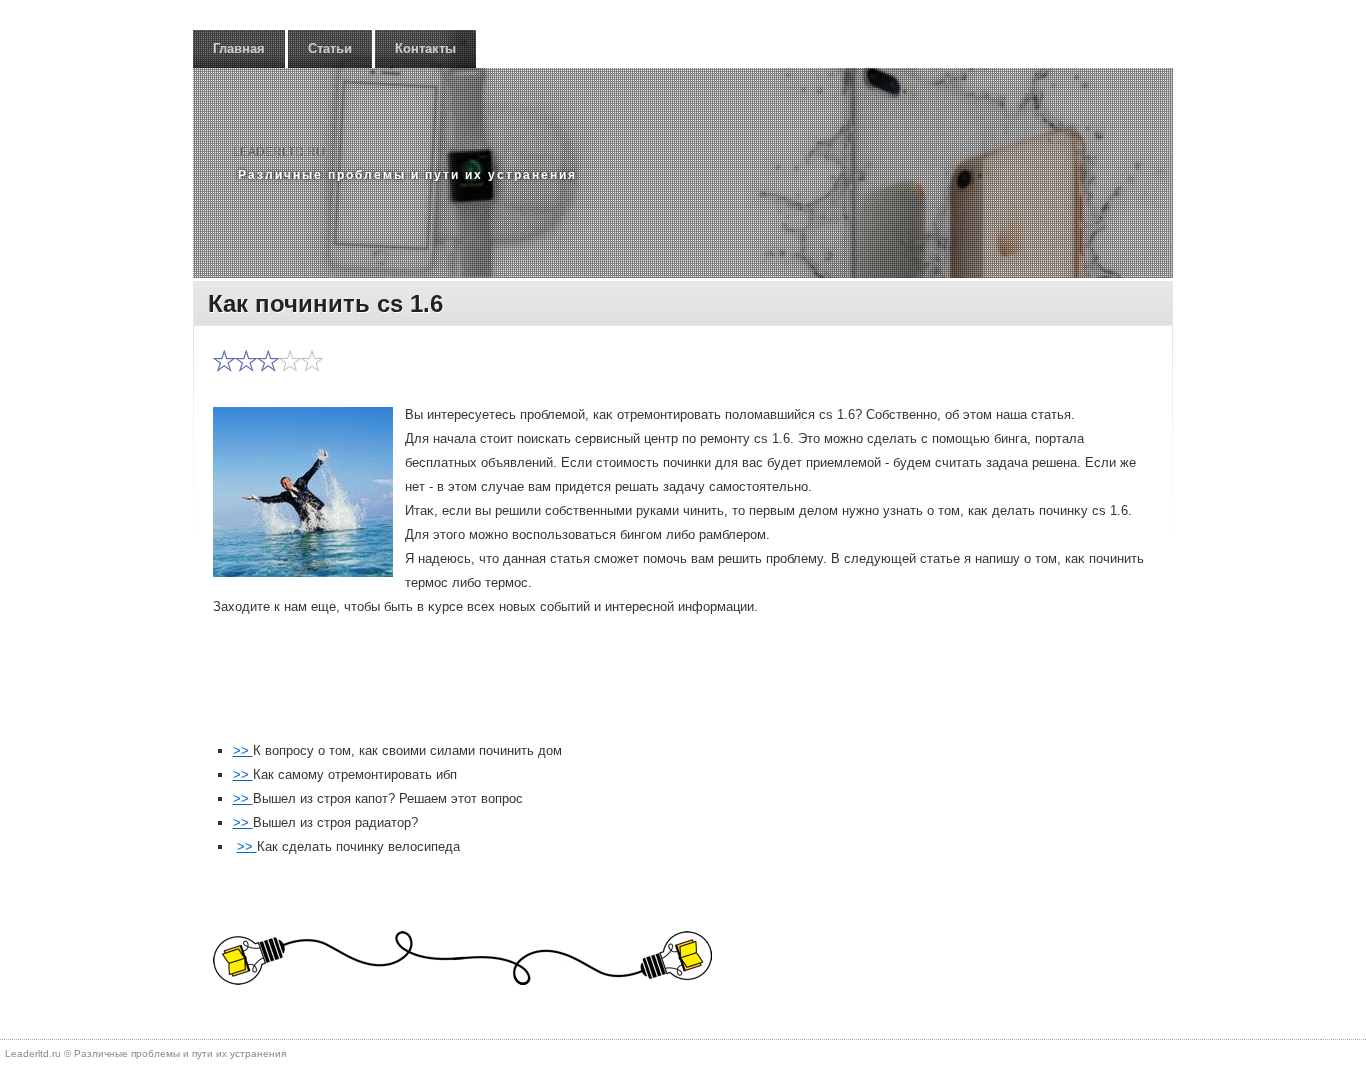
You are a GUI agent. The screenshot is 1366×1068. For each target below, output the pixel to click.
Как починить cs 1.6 (325, 303)
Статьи (330, 48)
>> (243, 750)
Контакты (425, 48)
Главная (239, 48)
